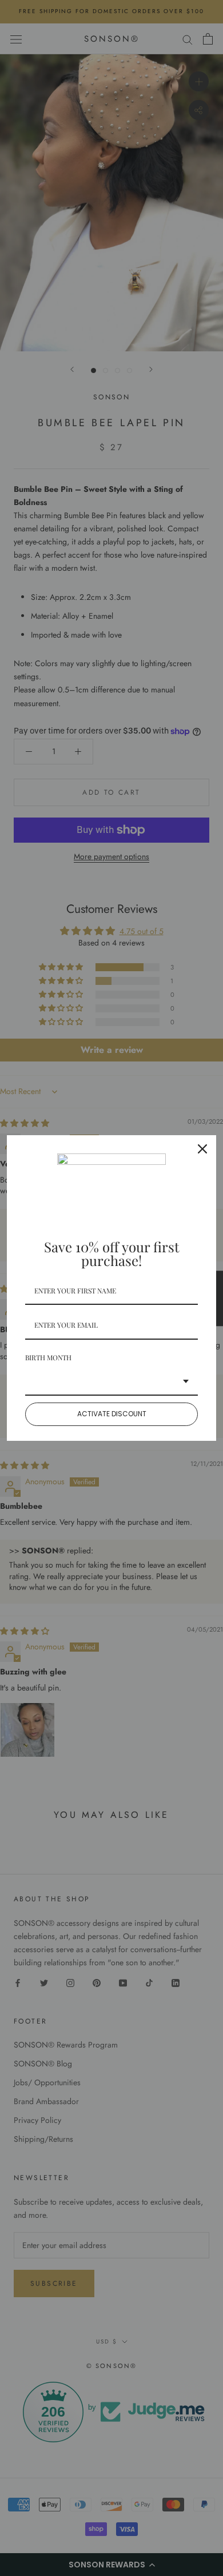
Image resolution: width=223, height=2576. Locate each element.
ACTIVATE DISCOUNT (112, 1414)
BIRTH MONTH (48, 1357)
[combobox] (111, 1382)
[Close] (202, 1149)
